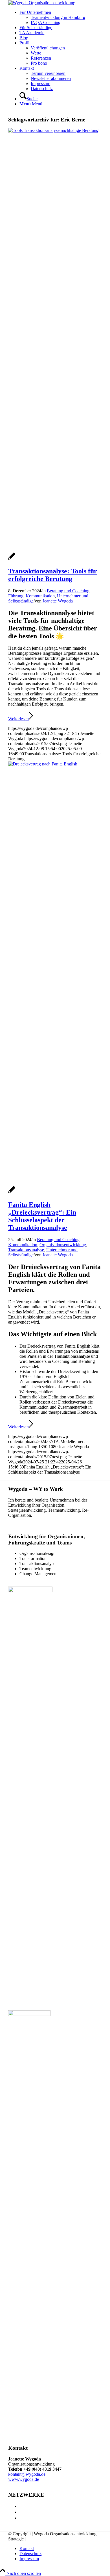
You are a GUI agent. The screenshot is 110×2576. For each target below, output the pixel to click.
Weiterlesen (18, 719)
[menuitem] (61, 18)
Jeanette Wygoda (58, 601)
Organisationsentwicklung (63, 1245)
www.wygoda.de (24, 2479)
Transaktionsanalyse (26, 1250)
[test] (42, 3)
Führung (16, 596)
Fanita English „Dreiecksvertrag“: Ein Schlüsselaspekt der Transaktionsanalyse (42, 1216)
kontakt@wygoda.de (27, 2474)
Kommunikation (40, 596)
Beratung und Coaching (68, 591)
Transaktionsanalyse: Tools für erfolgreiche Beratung (53, 575)
